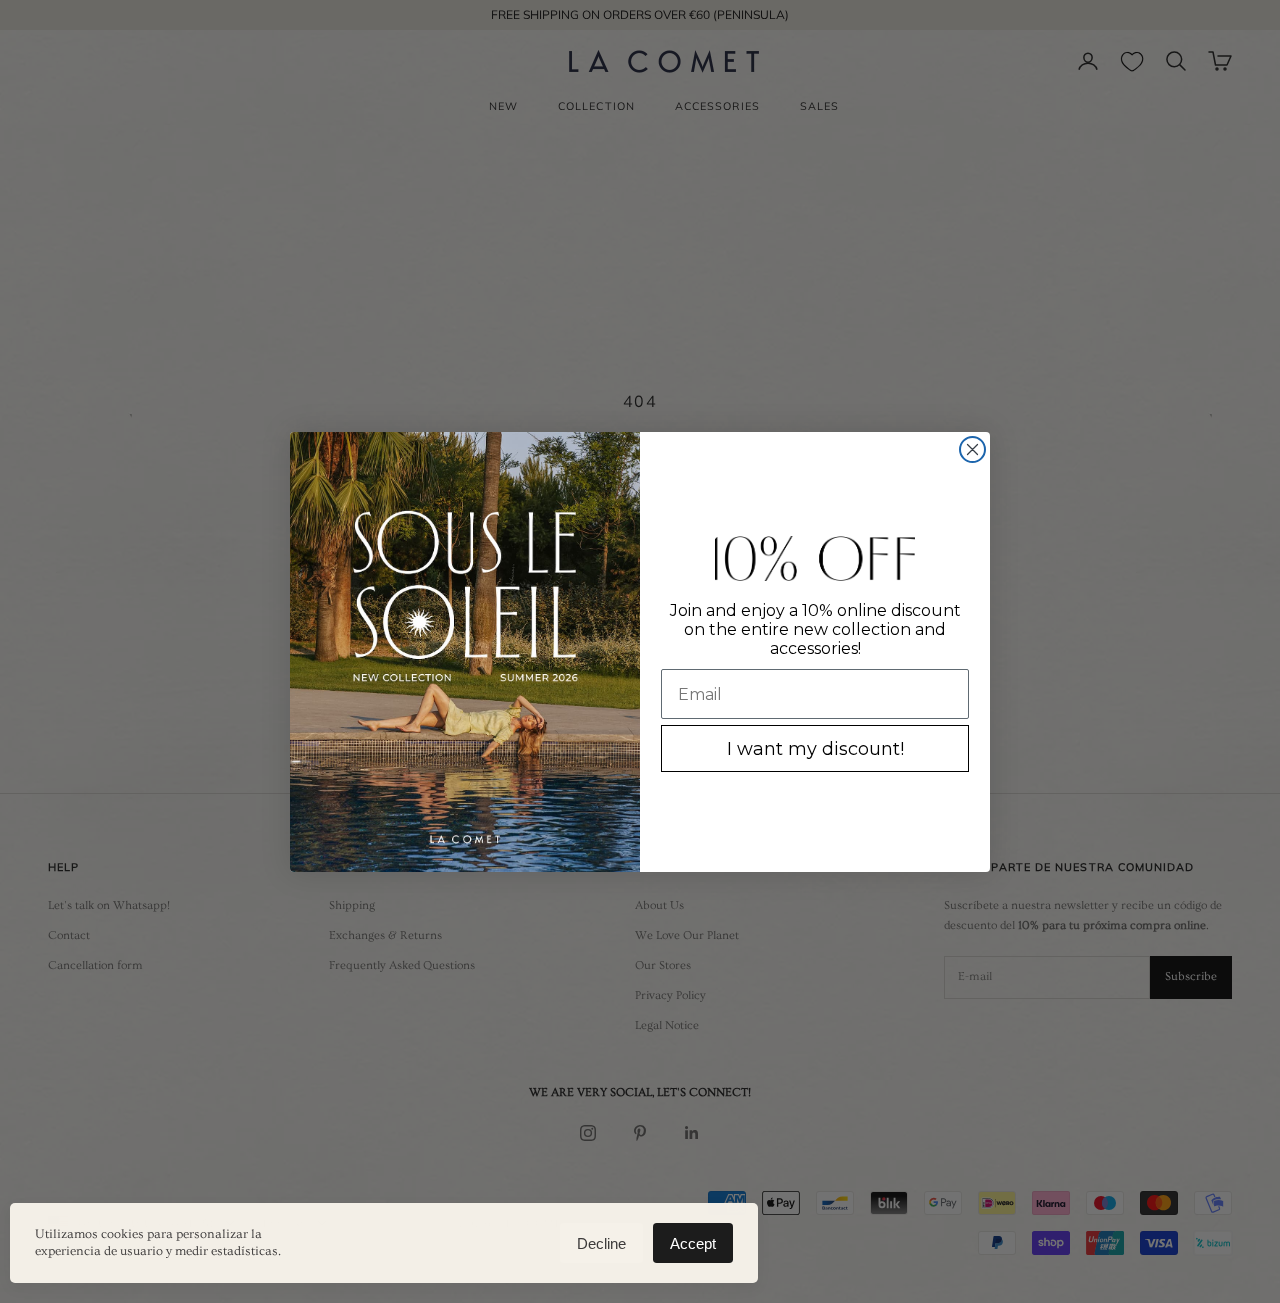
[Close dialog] (972, 449)
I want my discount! (815, 749)
